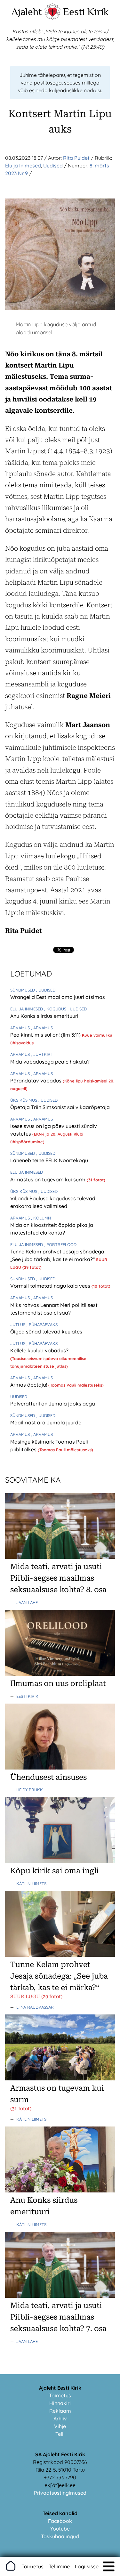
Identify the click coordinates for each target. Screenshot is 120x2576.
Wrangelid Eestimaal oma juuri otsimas (58, 997)
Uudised (53, 166)
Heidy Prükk (30, 1790)
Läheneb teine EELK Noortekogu (49, 1160)
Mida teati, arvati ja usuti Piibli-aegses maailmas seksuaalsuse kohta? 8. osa (58, 1578)
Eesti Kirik (86, 12)
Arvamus (21, 1028)
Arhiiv (60, 2418)
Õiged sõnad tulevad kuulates (46, 1332)
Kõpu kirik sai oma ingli (55, 1871)
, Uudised (46, 990)
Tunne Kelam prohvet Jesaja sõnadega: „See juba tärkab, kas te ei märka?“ (59, 1976)
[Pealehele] (52, 18)
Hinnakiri (60, 2403)
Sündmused (23, 990)
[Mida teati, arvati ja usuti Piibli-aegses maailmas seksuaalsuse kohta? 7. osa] (60, 2296)
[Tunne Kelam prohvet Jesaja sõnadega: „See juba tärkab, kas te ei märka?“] (60, 1955)
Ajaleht (27, 12)
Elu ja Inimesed (23, 166)
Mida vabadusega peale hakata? (50, 1062)
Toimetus (60, 2395)
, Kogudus (56, 1009)
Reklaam (60, 2411)
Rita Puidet (76, 158)
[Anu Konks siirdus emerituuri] (60, 2191)
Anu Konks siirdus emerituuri (44, 1016)
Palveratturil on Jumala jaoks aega (53, 1404)
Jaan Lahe (27, 1602)
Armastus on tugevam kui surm (48, 1179)
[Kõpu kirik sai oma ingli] (60, 1861)
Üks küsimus (24, 1100)
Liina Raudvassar (35, 2007)
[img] (109, 2566)
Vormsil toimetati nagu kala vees (51, 1286)
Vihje (60, 2426)
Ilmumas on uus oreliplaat (58, 1683)
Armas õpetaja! (29, 1385)
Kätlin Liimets (31, 1883)
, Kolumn (41, 1218)
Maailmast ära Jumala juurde (46, 1422)
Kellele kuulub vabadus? (39, 1350)
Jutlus (18, 1324)
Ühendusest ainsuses (48, 1777)
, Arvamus (42, 1028)
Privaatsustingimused (60, 2493)
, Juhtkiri (41, 1054)
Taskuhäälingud (60, 2536)
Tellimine (59, 2566)
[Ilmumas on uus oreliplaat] (60, 1674)
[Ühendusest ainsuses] (60, 1768)
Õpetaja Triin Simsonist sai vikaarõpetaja (60, 1107)
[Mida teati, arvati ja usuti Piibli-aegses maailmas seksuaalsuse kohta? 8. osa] (60, 1557)
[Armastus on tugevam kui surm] (60, 2078)
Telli (60, 2434)
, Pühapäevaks (42, 1324)
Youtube (60, 2529)
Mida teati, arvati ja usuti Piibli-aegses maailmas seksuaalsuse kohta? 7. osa (58, 2317)
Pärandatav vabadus (36, 1081)
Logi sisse (87, 2566)
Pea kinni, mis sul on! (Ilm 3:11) (46, 1035)
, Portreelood (60, 1244)
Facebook (60, 2521)
